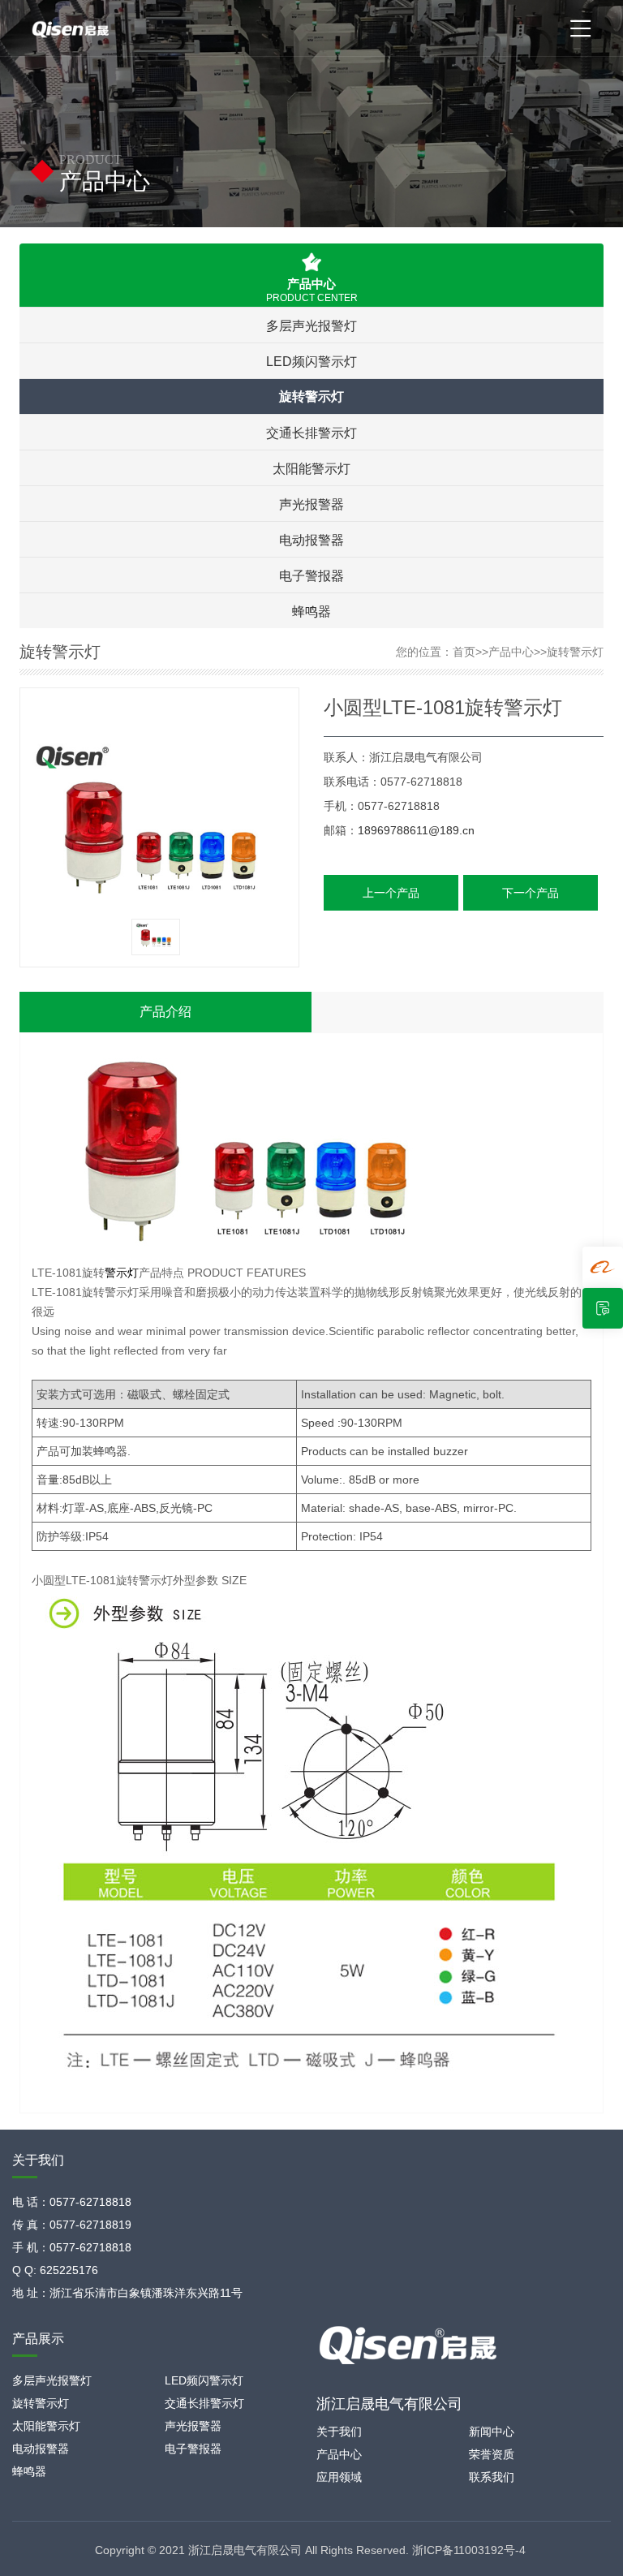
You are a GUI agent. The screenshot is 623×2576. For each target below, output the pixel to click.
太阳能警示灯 (311, 468)
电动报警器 (311, 540)
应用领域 (339, 2477)
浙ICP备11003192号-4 (469, 2550)
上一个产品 (391, 893)
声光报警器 (311, 504)
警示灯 (122, 1273)
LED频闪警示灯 (311, 361)
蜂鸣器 (311, 611)
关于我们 (339, 2432)
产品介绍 (165, 1012)
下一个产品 (531, 893)
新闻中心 (492, 2432)
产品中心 (511, 652)
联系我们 (492, 2477)
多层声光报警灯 (311, 325)
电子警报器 (311, 575)
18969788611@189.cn (416, 830)
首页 (464, 652)
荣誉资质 (492, 2454)
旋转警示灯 (311, 396)
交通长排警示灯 (311, 433)
